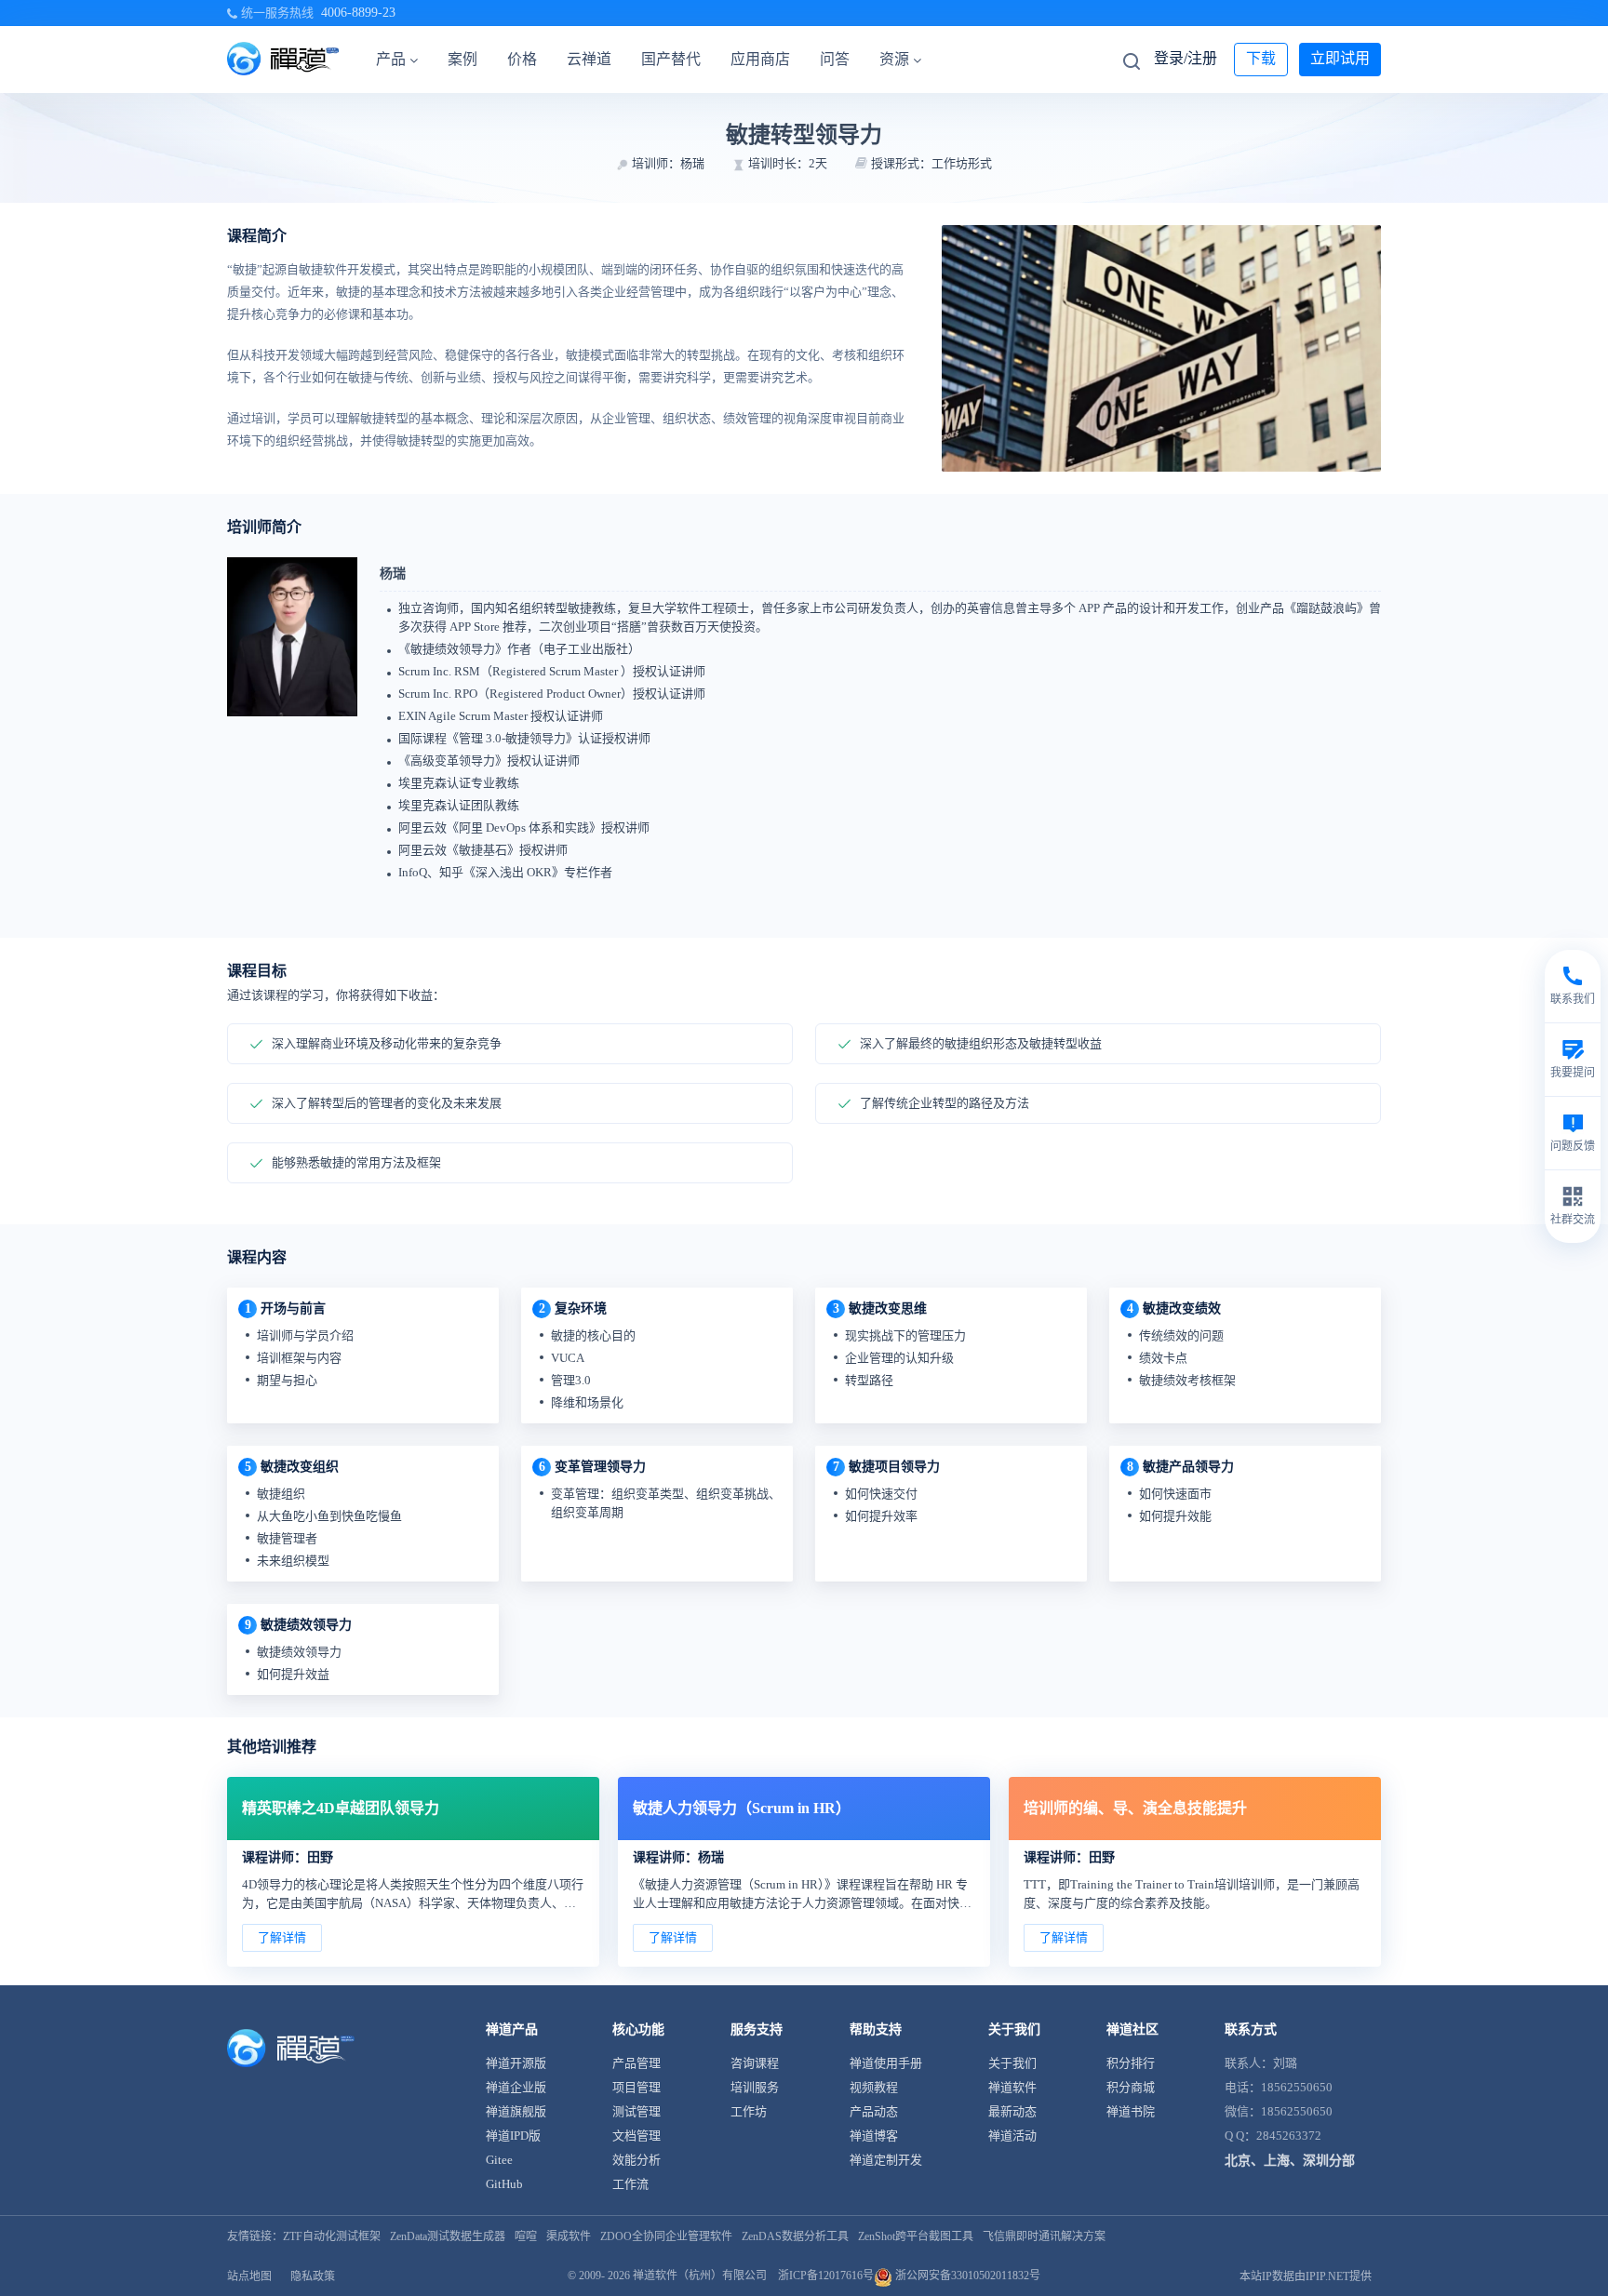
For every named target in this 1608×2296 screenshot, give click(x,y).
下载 (1261, 58)
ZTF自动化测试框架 (332, 2236)
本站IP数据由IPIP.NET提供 (1306, 2276)
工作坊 (749, 2111)
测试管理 (636, 2111)
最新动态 (1012, 2111)
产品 (391, 59)
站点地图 (249, 2276)
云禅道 (589, 59)
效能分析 (636, 2160)
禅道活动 (1012, 2136)
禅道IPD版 (513, 2136)
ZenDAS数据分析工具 (795, 2236)
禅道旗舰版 (516, 2111)
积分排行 (1131, 2063)
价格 (522, 59)
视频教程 (874, 2087)
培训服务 (755, 2087)
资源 (894, 59)
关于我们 (1012, 2063)
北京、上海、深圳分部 (1290, 2161)
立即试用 (1340, 58)
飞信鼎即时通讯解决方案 (1044, 2236)
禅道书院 (1131, 2111)
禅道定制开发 (886, 2160)
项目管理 (636, 2087)
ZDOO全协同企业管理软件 (666, 2236)
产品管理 (636, 2063)
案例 (462, 59)
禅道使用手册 (886, 2063)
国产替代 (671, 59)
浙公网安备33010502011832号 (966, 2276)
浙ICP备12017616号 (826, 2276)
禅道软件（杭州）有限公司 (700, 2276)
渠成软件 (569, 2236)
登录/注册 (1186, 58)
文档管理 (636, 2136)
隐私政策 (313, 2276)
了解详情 (282, 1937)
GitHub (504, 2184)
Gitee (499, 2160)
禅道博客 (874, 2136)
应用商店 (760, 59)
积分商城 (1131, 2087)
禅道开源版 (516, 2063)
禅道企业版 (516, 2087)
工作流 (630, 2184)
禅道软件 (1012, 2087)
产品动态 (874, 2111)
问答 (835, 59)
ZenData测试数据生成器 (448, 2236)
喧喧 (526, 2236)
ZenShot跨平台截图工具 (916, 2236)
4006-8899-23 (358, 13)
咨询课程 (755, 2063)
